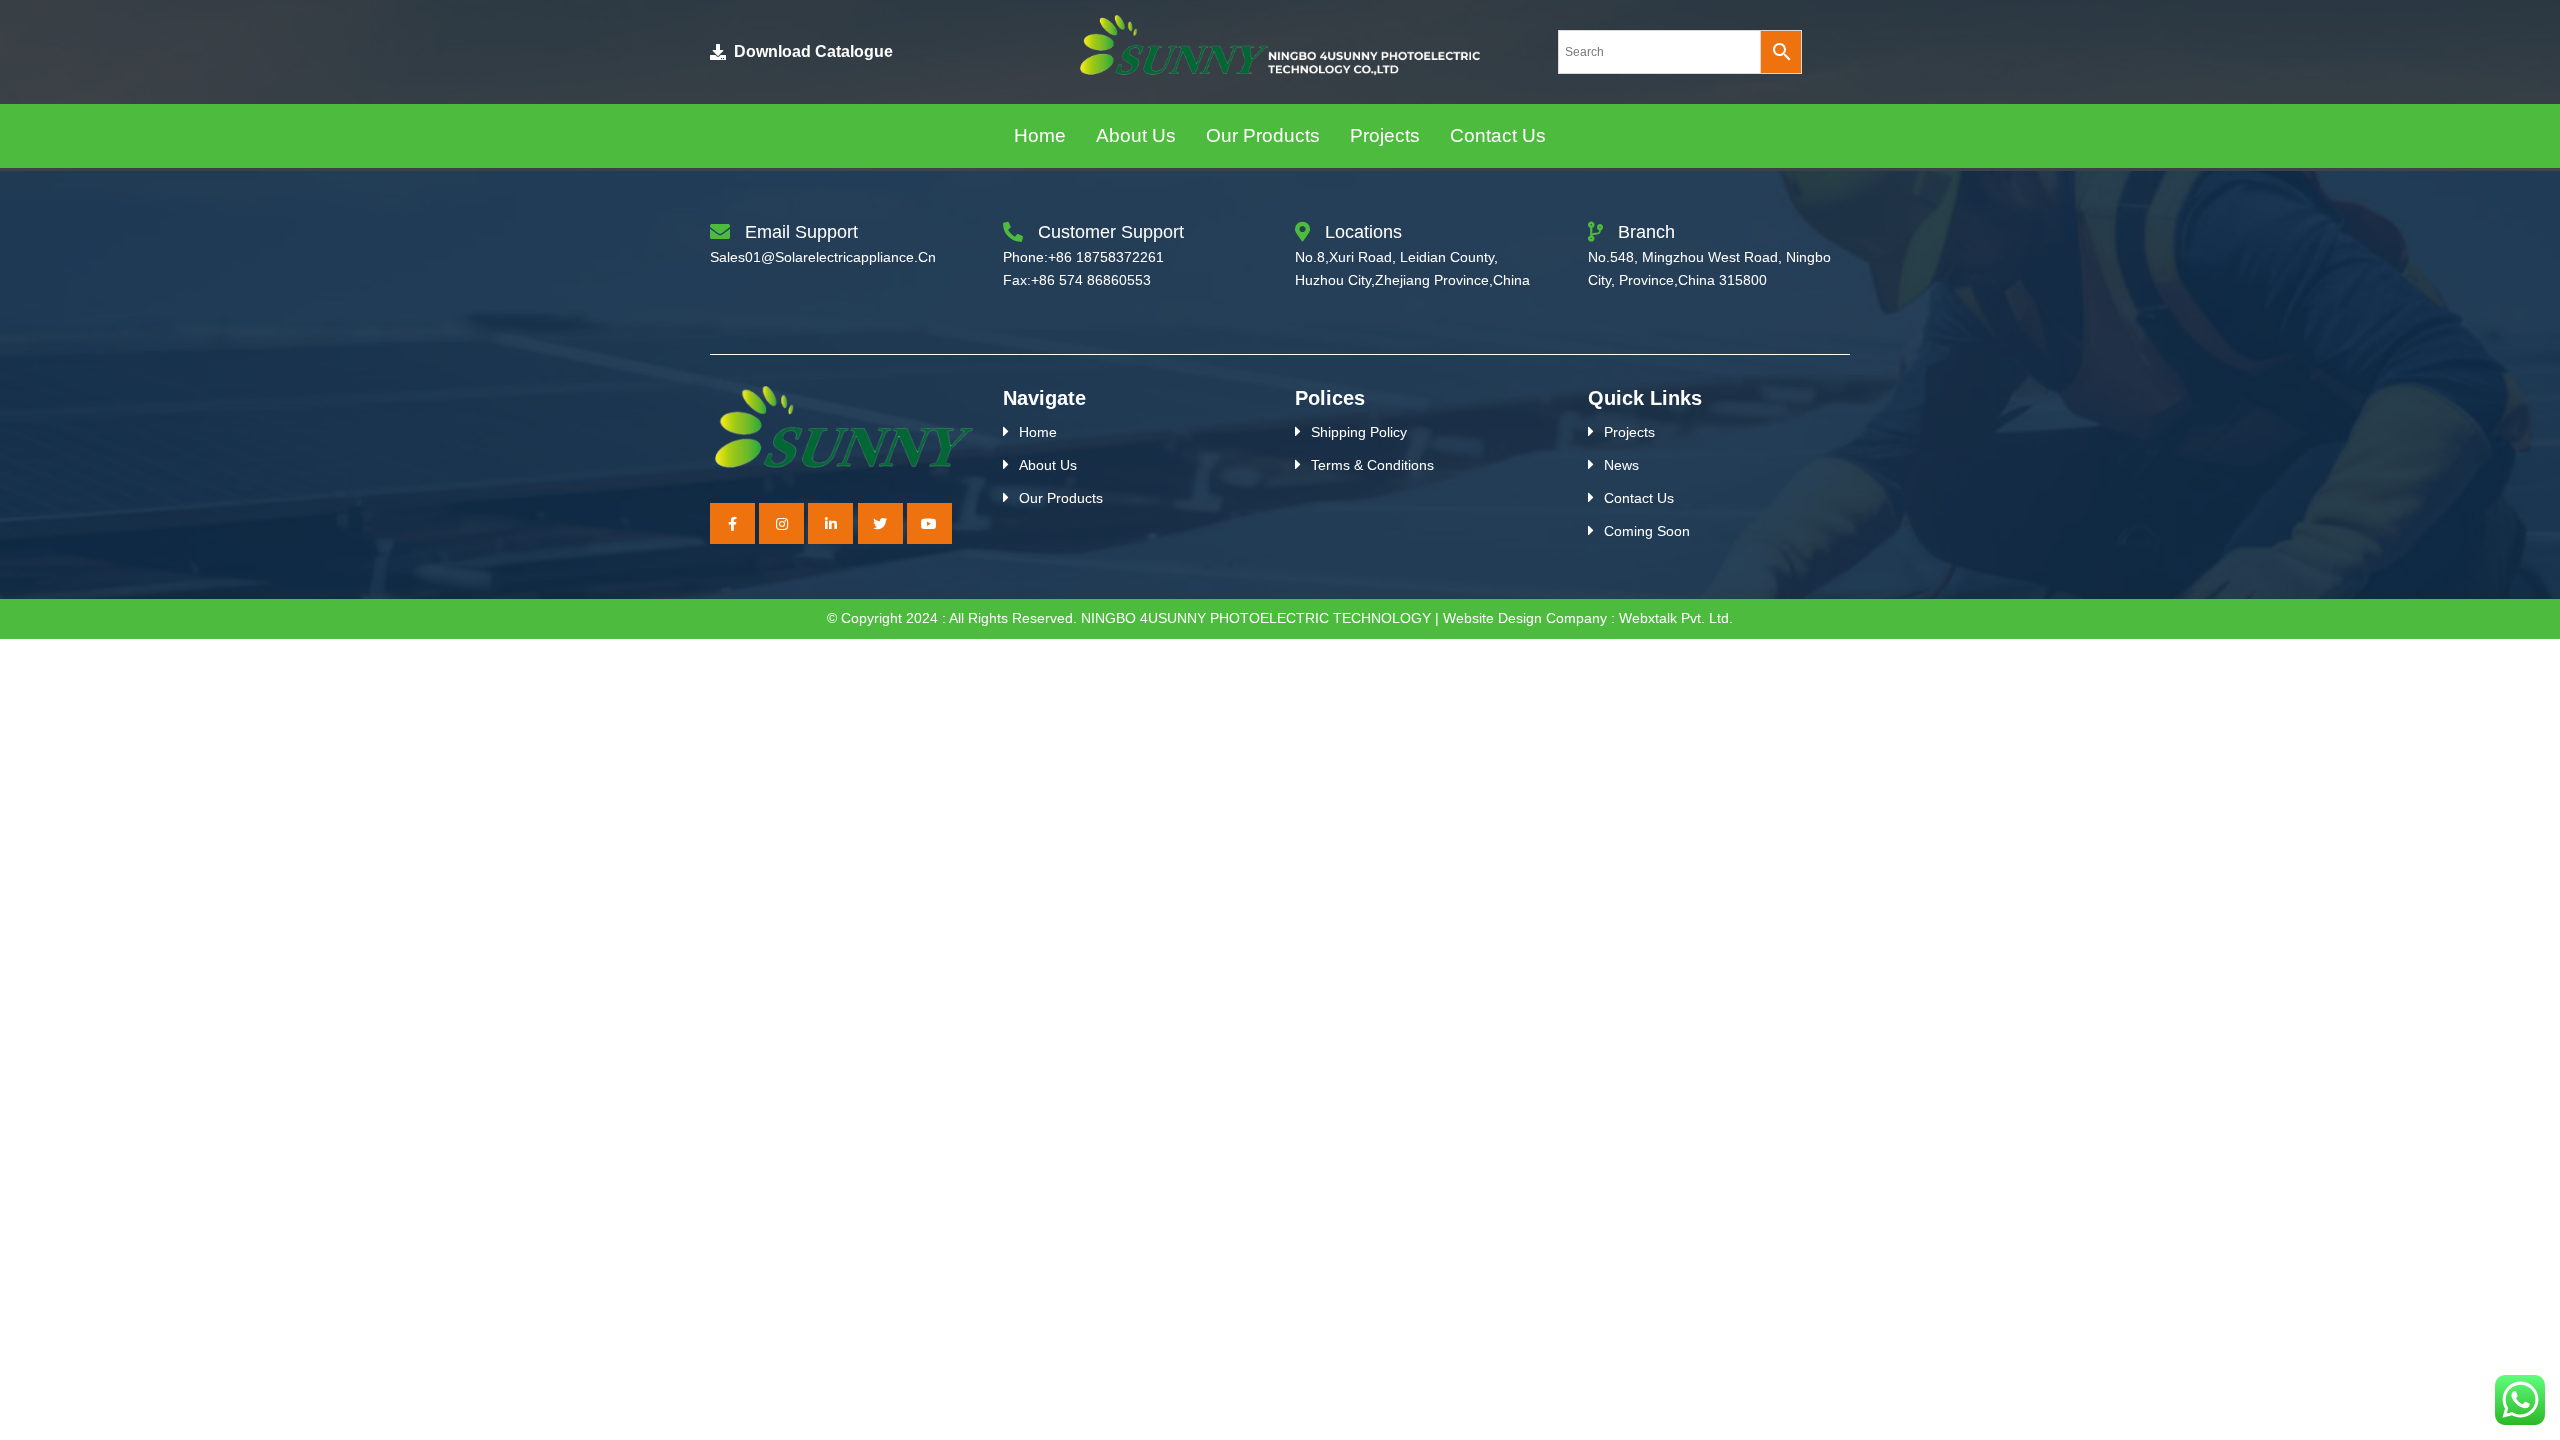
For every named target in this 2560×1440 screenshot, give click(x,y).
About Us (1048, 465)
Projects (1629, 432)
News (1621, 465)
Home (1038, 432)
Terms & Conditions (1372, 465)
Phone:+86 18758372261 (1083, 257)
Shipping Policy (1359, 432)
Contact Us (1639, 498)
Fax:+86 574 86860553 (1077, 280)
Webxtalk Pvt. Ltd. (1676, 618)
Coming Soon (1647, 531)
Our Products (1061, 498)
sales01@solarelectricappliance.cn (823, 257)
